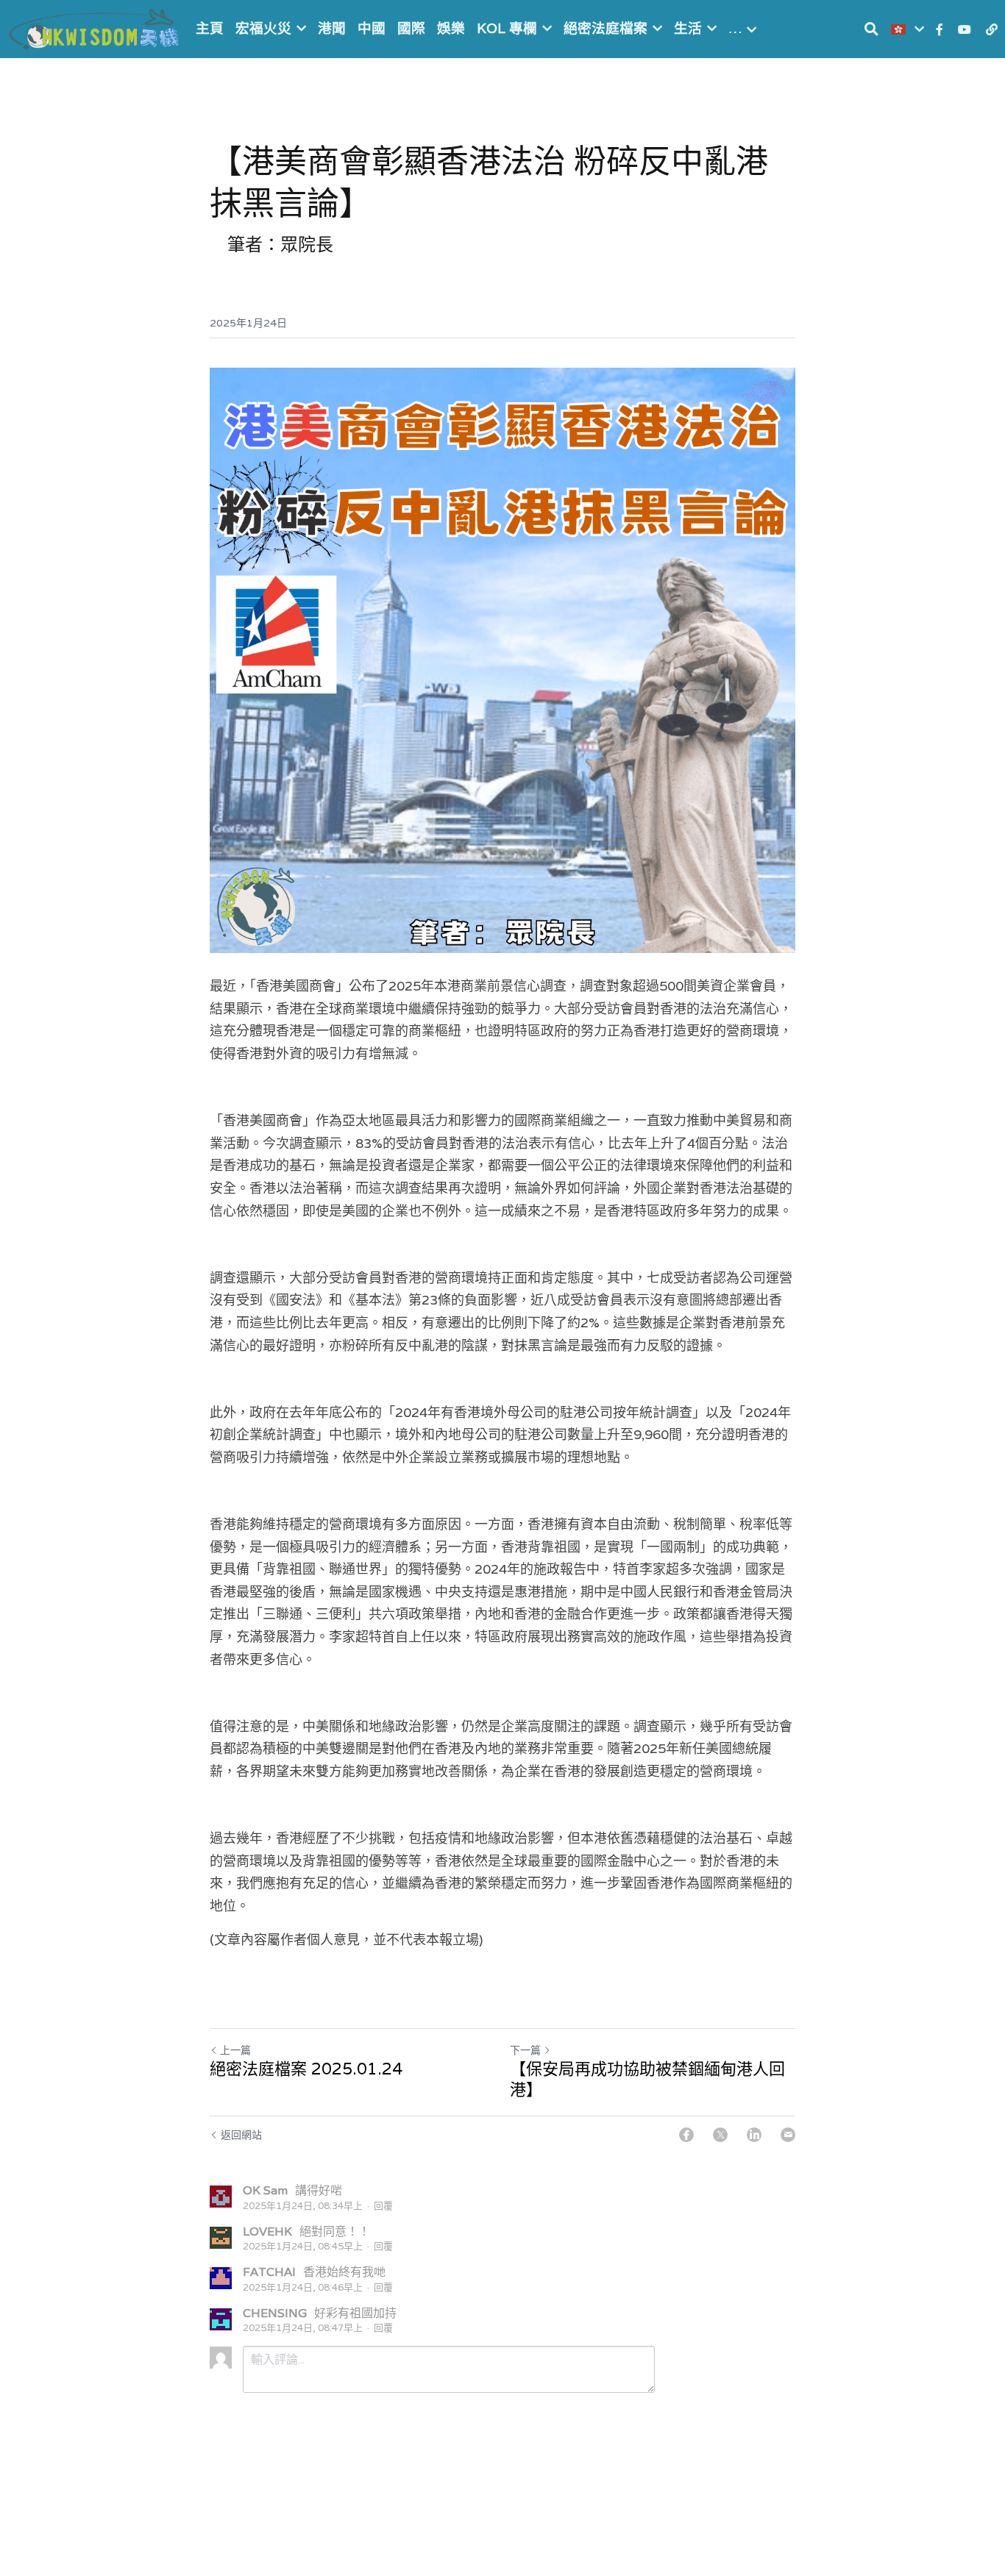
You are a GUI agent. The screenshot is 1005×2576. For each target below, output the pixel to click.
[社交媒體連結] (940, 29)
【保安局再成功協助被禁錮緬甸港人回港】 (647, 2079)
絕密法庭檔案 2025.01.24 (306, 2069)
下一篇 (525, 2050)
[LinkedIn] (754, 2135)
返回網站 (241, 2135)
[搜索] (871, 29)
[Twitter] (720, 2135)
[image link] (96, 28)
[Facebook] (686, 2135)
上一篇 (235, 2050)
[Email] (788, 2135)
